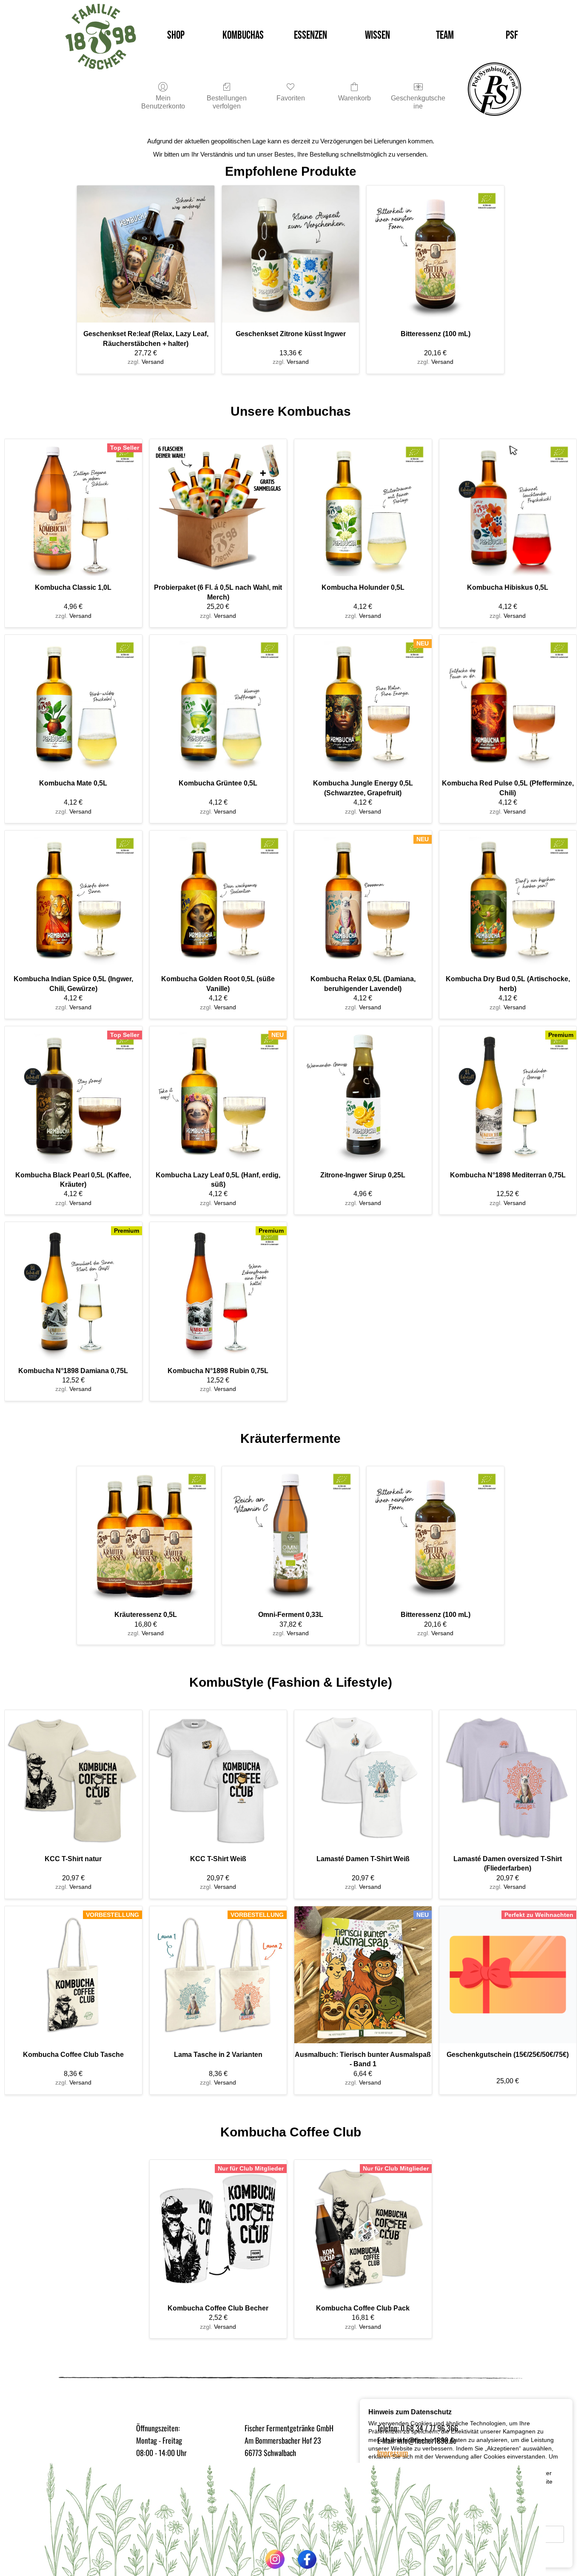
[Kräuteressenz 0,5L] (146, 1535)
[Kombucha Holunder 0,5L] (363, 508)
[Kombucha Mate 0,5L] (73, 704)
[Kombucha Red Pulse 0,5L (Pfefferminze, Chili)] (508, 704)
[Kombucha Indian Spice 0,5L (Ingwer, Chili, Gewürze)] (73, 899)
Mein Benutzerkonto (163, 102)
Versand (153, 362)
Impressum (393, 2453)
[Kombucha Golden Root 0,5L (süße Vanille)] (218, 899)
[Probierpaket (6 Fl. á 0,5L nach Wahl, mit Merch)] (218, 508)
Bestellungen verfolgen (227, 102)
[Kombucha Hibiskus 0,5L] (508, 508)
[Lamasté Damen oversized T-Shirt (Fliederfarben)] (508, 1779)
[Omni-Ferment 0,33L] (291, 1535)
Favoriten (291, 98)
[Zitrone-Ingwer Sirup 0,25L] (363, 1095)
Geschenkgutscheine (418, 102)
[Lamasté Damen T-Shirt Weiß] (363, 1779)
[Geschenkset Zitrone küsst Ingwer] (291, 254)
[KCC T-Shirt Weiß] (218, 1779)
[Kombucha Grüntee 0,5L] (218, 704)
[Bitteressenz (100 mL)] (435, 254)
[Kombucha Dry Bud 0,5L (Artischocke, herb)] (508, 899)
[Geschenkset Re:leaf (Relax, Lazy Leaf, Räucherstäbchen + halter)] (146, 254)
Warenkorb (355, 98)
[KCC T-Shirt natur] (73, 1779)
